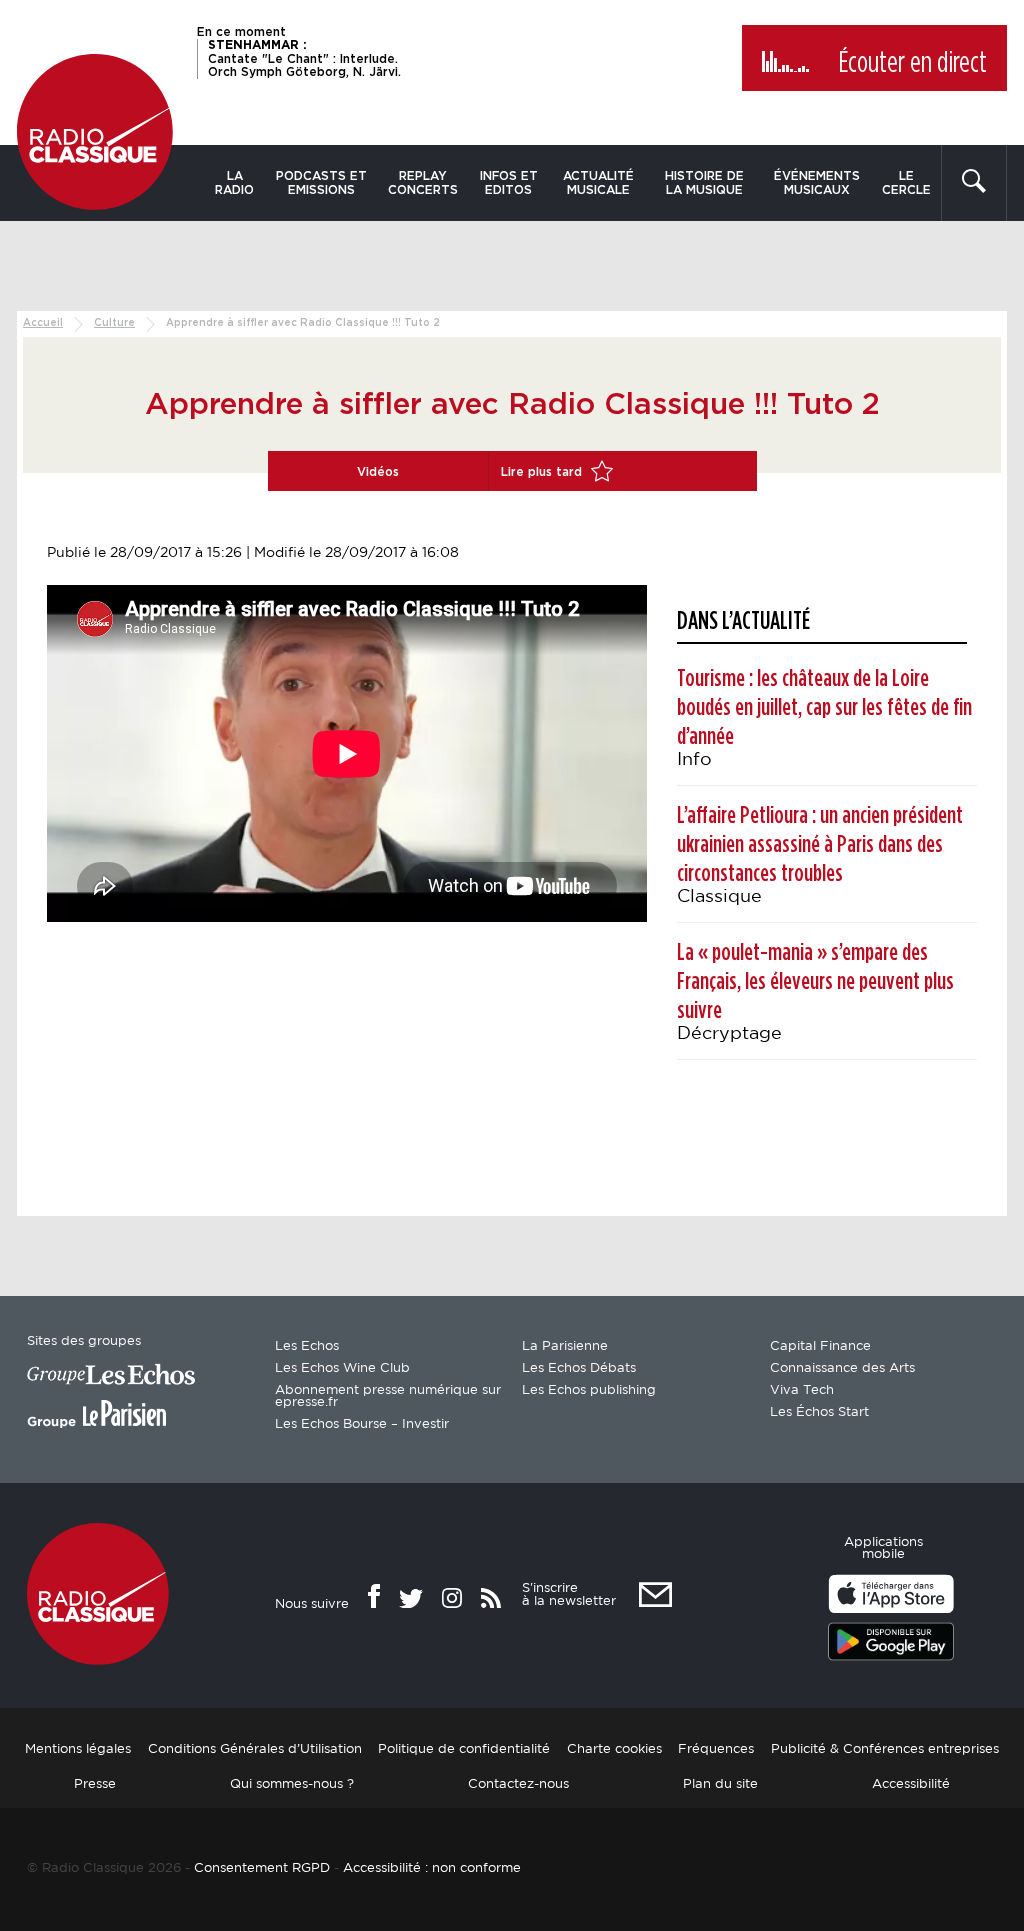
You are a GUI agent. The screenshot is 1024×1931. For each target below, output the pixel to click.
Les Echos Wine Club (342, 1368)
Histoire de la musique (704, 183)
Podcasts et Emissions (321, 183)
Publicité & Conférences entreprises (885, 1749)
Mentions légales (78, 1749)
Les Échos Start (819, 1412)
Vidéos (378, 472)
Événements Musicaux (817, 183)
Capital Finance (820, 1346)
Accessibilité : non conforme (432, 1868)
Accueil (43, 323)
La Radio (234, 183)
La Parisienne (565, 1346)
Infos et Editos (509, 183)
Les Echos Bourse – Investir (362, 1424)
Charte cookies (614, 1749)
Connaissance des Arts (842, 1368)
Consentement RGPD (262, 1868)
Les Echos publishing (589, 1390)
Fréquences (716, 1749)
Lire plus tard (543, 472)
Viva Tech (802, 1390)
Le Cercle (906, 183)
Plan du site (720, 1784)
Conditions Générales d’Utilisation (255, 1749)
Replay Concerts (423, 183)
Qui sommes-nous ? (292, 1784)
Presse (95, 1784)
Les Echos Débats (579, 1368)
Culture (114, 323)
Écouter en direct (912, 63)
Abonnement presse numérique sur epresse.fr (388, 1396)
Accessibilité (911, 1784)
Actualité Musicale (598, 183)
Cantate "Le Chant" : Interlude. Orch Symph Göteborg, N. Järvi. (304, 58)
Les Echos (307, 1346)
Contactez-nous (518, 1784)
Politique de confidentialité (464, 1749)
